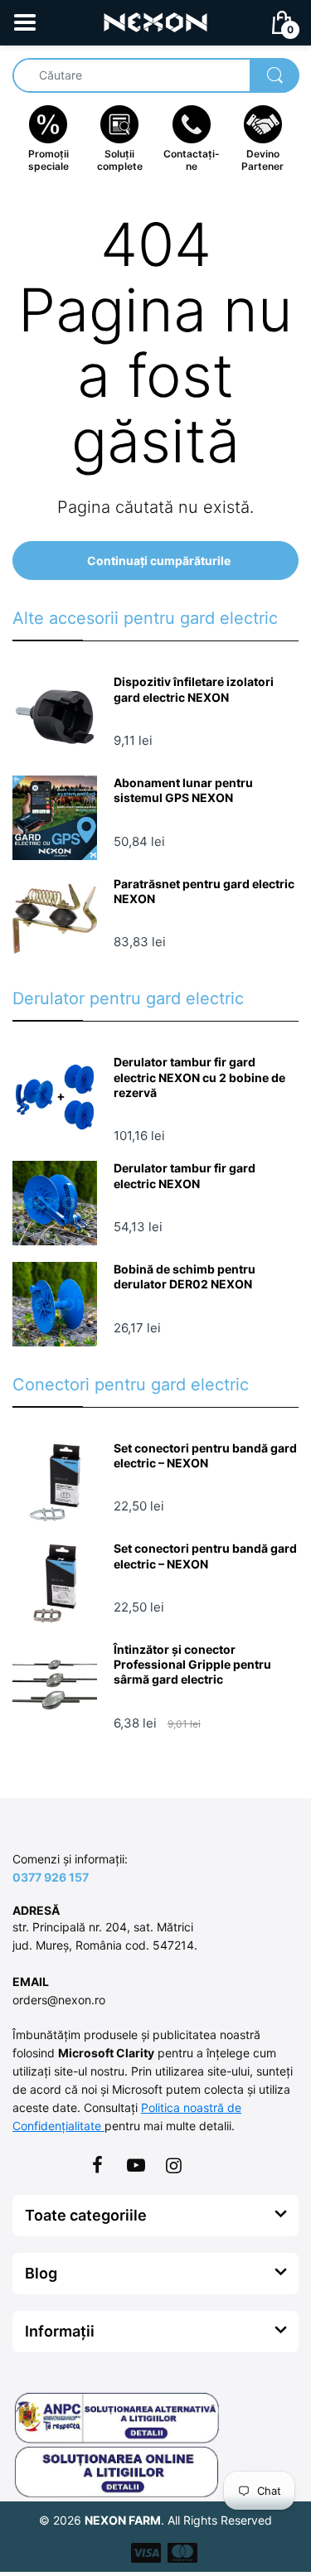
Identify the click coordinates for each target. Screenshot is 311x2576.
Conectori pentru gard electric (131, 1385)
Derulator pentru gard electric (128, 998)
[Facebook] (98, 2165)
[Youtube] (136, 2165)
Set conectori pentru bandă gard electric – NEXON (205, 1455)
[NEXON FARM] (155, 21)
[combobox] (155, 75)
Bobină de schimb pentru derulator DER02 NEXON (185, 1276)
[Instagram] (174, 2165)
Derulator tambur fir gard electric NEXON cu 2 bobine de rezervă (199, 1077)
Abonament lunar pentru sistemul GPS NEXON (183, 790)
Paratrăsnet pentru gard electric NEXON (204, 891)
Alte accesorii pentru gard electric (145, 618)
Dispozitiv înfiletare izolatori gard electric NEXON (194, 689)
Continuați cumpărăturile (159, 561)
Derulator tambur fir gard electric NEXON (185, 1175)
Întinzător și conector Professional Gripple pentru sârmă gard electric (192, 1664)
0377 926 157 (51, 1877)
